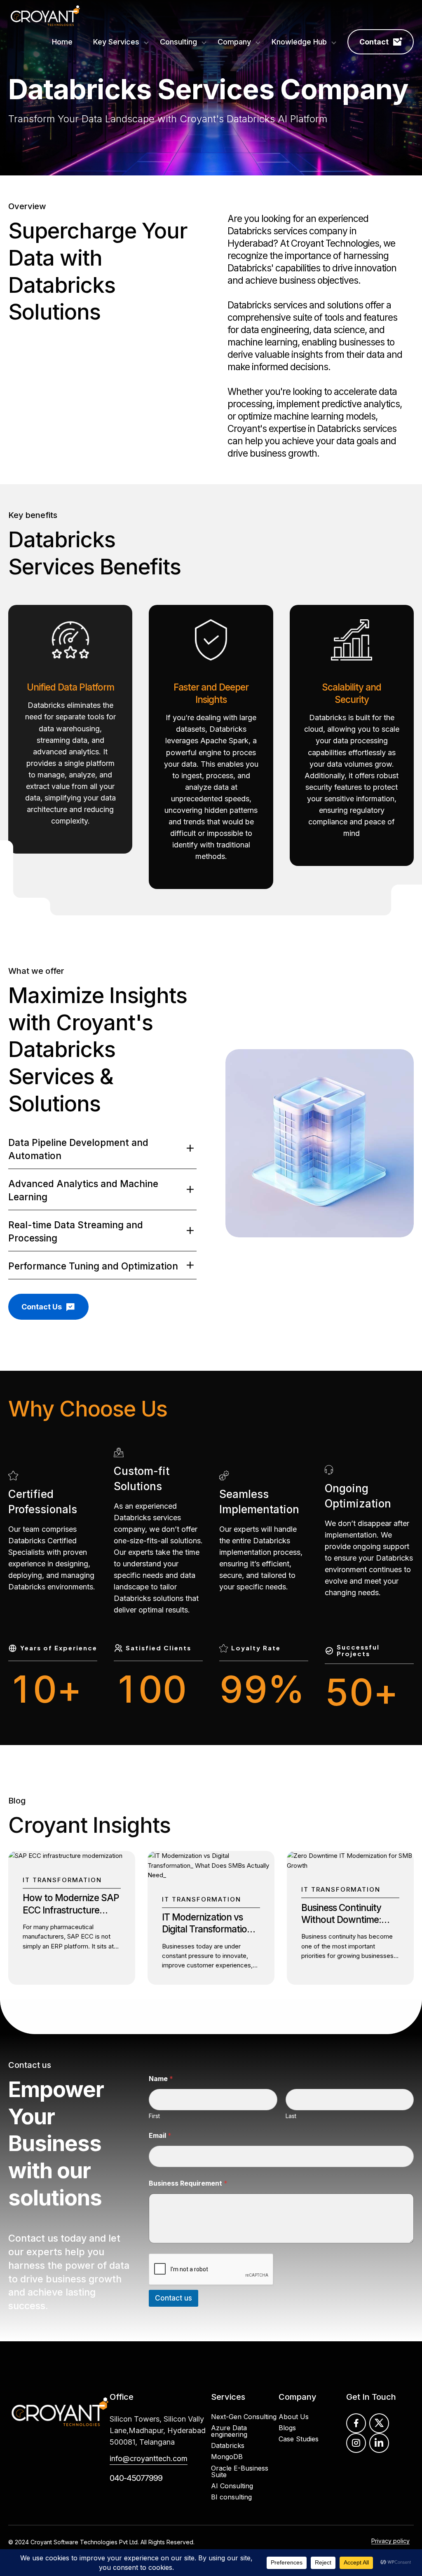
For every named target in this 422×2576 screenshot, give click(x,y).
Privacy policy (390, 2541)
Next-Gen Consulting (244, 2417)
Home (62, 42)
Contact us (33, 2238)
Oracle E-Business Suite (240, 2471)
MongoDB (227, 2457)
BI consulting (231, 2497)
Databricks (228, 2445)
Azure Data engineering (229, 2431)
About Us (294, 2417)
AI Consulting (232, 2486)
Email (160, 2136)
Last (291, 2116)
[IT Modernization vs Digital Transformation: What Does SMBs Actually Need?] (211, 1875)
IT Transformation (62, 1880)
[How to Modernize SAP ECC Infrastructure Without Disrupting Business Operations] (65, 1856)
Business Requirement (188, 2183)
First (154, 2116)
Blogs (287, 2428)
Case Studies (299, 2439)
